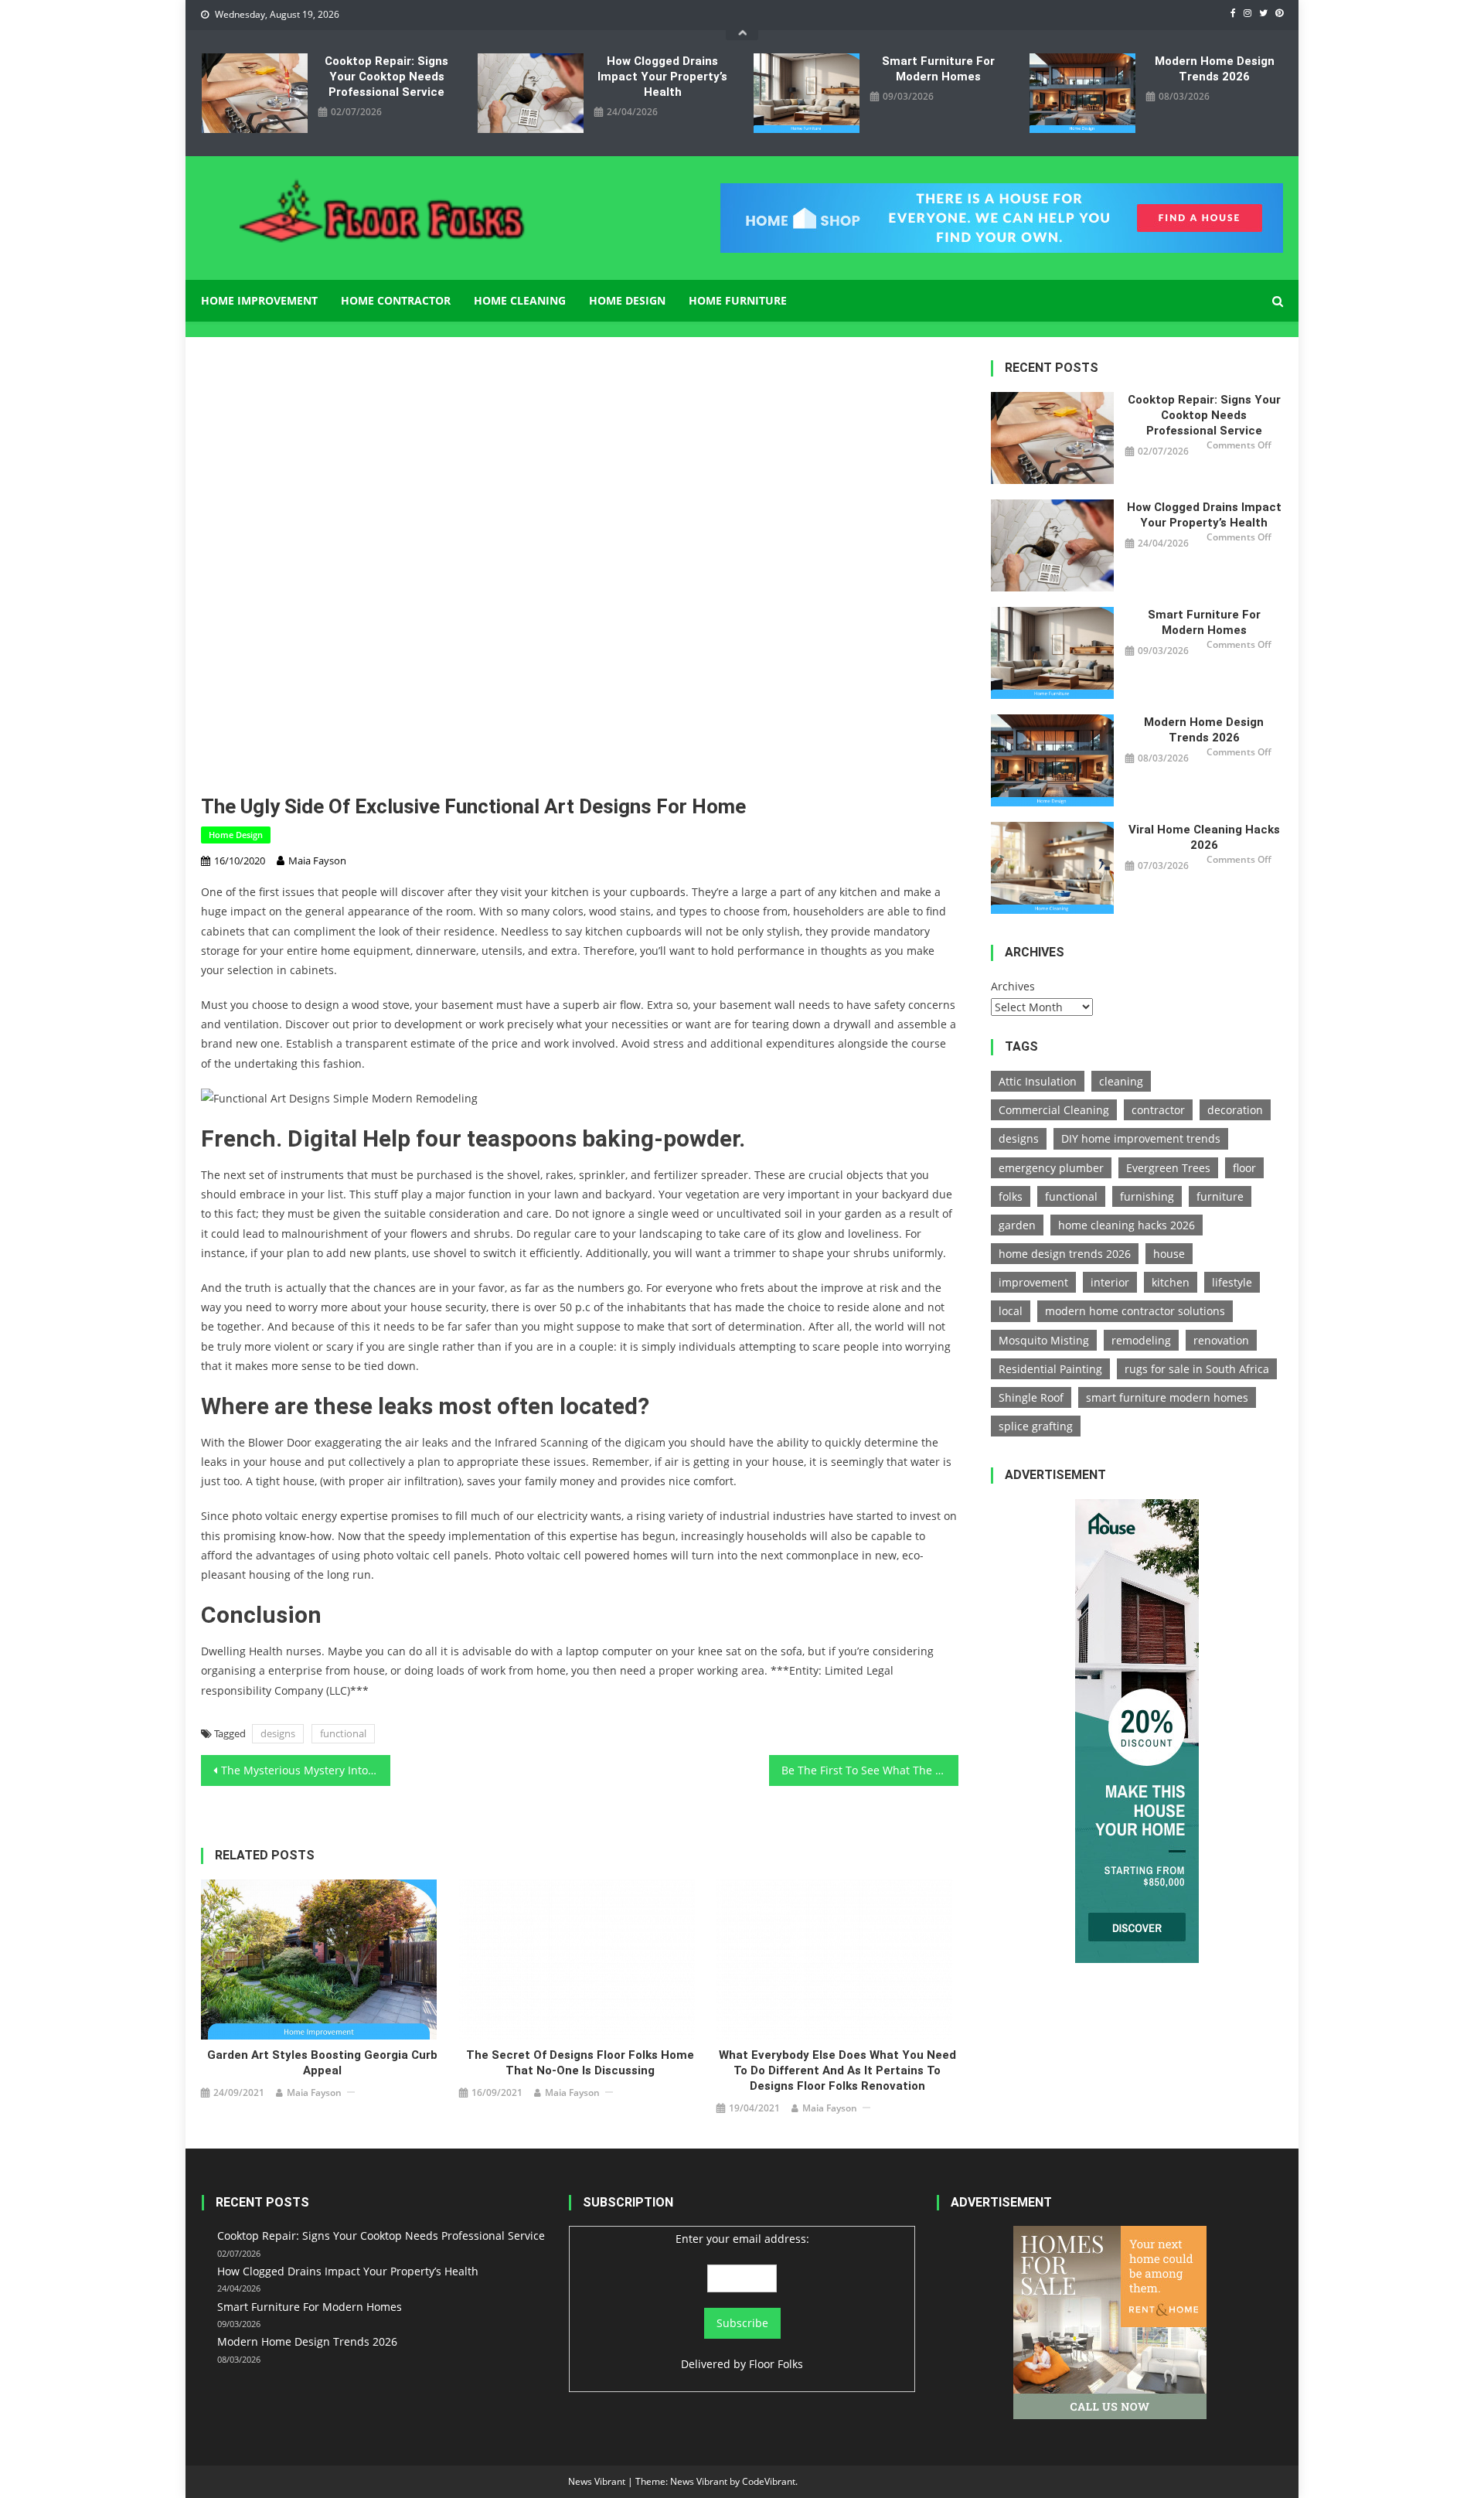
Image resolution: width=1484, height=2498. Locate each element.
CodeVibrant (769, 2481)
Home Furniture (738, 300)
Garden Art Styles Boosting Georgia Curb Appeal (322, 2063)
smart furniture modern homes (1167, 1397)
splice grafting (1036, 1426)
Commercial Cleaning (1054, 1110)
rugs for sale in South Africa (1197, 1369)
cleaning (1121, 1081)
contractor (1158, 1110)
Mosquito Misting (1044, 1340)
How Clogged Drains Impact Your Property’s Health (662, 77)
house (1169, 1254)
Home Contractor (396, 300)
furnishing (1147, 1196)
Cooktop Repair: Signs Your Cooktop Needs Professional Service (386, 77)
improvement (1033, 1282)
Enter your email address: (742, 2239)
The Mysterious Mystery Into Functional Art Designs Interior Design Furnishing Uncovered (306, 1770)
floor (1244, 1168)
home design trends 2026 (1065, 1254)
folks (1011, 1196)
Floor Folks (776, 2364)
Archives (1013, 986)
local (1011, 1311)
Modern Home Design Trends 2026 (1215, 69)
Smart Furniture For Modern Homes (938, 69)
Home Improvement (259, 300)
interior (1110, 1282)
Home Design (627, 300)
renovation (1221, 1340)
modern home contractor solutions (1135, 1311)
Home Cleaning (520, 300)
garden (1017, 1225)
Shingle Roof (1031, 1397)
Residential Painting (1050, 1369)
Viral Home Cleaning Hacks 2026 (1204, 837)
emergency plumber (1051, 1168)
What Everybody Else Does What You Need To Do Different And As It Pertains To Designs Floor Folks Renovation (837, 2070)
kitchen (1171, 1282)
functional (343, 1733)
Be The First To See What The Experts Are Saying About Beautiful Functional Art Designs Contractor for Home (870, 1770)
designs (278, 1733)
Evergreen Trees (1168, 1168)
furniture (1220, 1196)
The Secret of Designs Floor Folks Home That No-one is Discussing (580, 2063)
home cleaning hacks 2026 (1127, 1225)
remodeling (1141, 1340)
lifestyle (1232, 1282)
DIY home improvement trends (1141, 1138)
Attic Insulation (1038, 1081)
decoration (1235, 1110)
